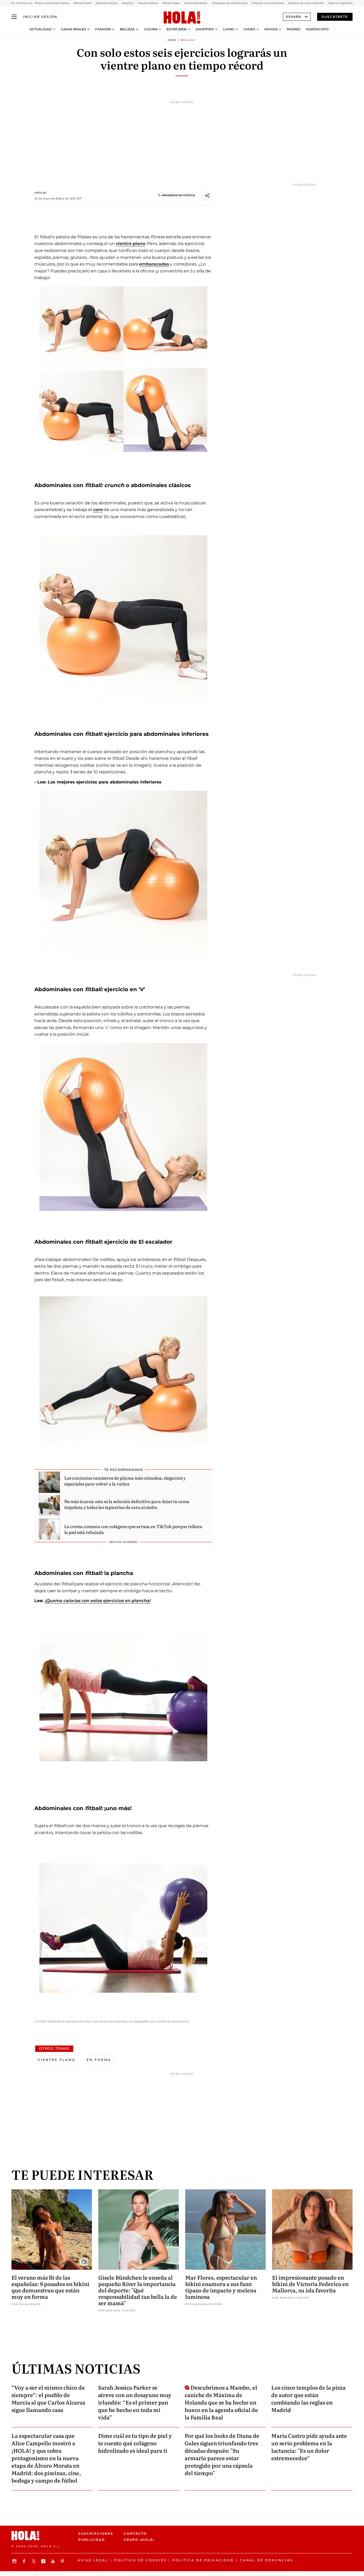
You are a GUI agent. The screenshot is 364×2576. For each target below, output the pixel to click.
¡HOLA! (41, 193)
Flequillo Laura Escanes (268, 3)
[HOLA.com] (182, 18)
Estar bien (177, 29)
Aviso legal (93, 2560)
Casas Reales (73, 29)
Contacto (135, 2534)
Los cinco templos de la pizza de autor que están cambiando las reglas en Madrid (308, 2398)
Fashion (103, 29)
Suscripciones (96, 2534)
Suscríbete (335, 17)
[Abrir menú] (14, 17)
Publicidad (92, 2540)
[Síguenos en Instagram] (15, 2561)
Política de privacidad (203, 2560)
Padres (294, 29)
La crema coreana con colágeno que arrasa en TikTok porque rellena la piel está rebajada (133, 1529)
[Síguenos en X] (34, 2561)
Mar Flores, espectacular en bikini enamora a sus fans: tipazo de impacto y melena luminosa (221, 2287)
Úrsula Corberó (148, 3)
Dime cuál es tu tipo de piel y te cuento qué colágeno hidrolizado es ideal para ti (135, 2443)
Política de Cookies (140, 2560)
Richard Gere (82, 3)
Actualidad (41, 29)
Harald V (128, 3)
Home (172, 40)
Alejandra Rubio (107, 3)
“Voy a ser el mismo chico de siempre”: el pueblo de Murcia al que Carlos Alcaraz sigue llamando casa (48, 2398)
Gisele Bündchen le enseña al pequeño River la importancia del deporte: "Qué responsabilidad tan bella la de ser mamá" (138, 2290)
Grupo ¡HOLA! (139, 2540)
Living (229, 29)
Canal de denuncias (266, 2560)
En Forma (99, 2060)
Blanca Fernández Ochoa (52, 3)
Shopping (205, 29)
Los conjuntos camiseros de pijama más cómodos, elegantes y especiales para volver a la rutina (125, 1481)
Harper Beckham (196, 3)
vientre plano (131, 244)
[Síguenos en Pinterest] (63, 2561)
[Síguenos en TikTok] (44, 2561)
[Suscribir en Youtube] (54, 2561)
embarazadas (154, 264)
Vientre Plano (56, 2060)
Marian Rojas (171, 3)
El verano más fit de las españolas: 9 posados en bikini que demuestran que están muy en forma (50, 2287)
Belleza (127, 29)
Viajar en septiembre (342, 3)
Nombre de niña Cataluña (306, 3)
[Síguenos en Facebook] (25, 2561)
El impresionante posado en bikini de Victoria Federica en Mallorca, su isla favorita (310, 2284)
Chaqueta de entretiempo (230, 3)
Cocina (151, 29)
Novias (271, 29)
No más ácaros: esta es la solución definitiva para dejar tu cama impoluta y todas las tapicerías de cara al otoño (127, 1504)
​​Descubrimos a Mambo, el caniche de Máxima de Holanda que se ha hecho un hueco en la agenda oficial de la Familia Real (221, 2402)
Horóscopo (317, 29)
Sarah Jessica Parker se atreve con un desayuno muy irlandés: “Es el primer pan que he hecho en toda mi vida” (135, 2402)
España (294, 17)
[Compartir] (207, 196)
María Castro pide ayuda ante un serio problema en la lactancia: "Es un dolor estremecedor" (309, 2447)
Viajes (249, 29)
